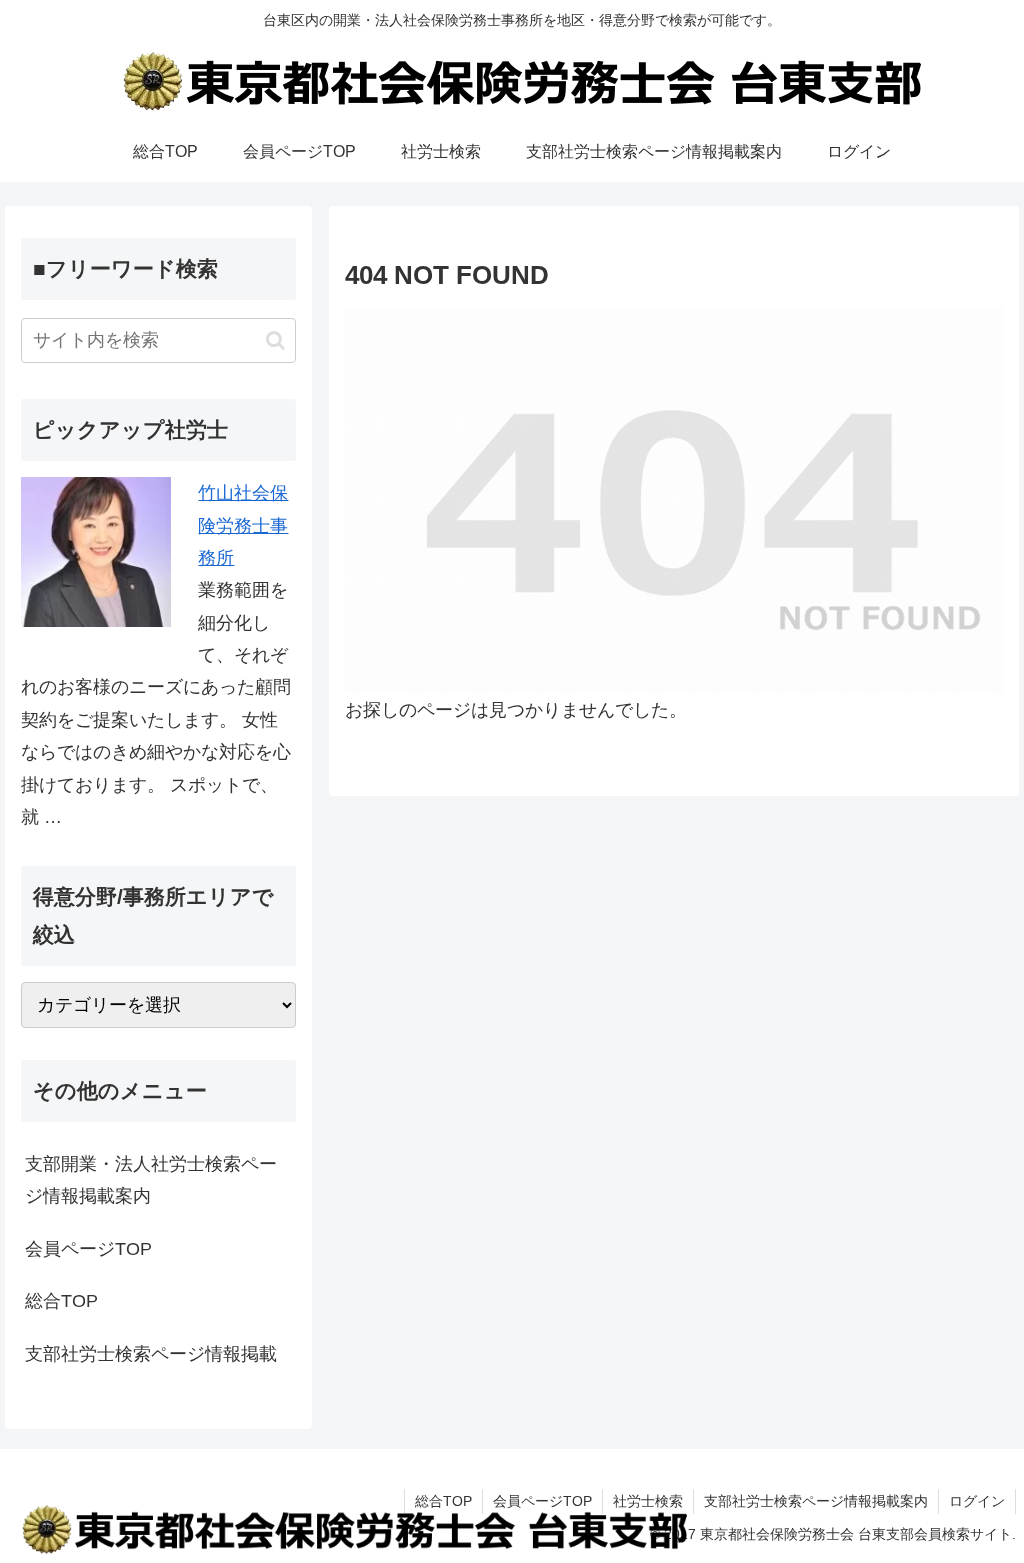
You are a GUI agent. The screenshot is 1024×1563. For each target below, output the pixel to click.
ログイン (977, 1501)
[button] (275, 340)
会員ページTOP (88, 1249)
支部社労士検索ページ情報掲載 (151, 1354)
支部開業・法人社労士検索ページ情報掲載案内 (151, 1180)
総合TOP (61, 1301)
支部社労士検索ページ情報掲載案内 (816, 1501)
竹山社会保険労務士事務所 (243, 525)
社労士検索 (648, 1501)
